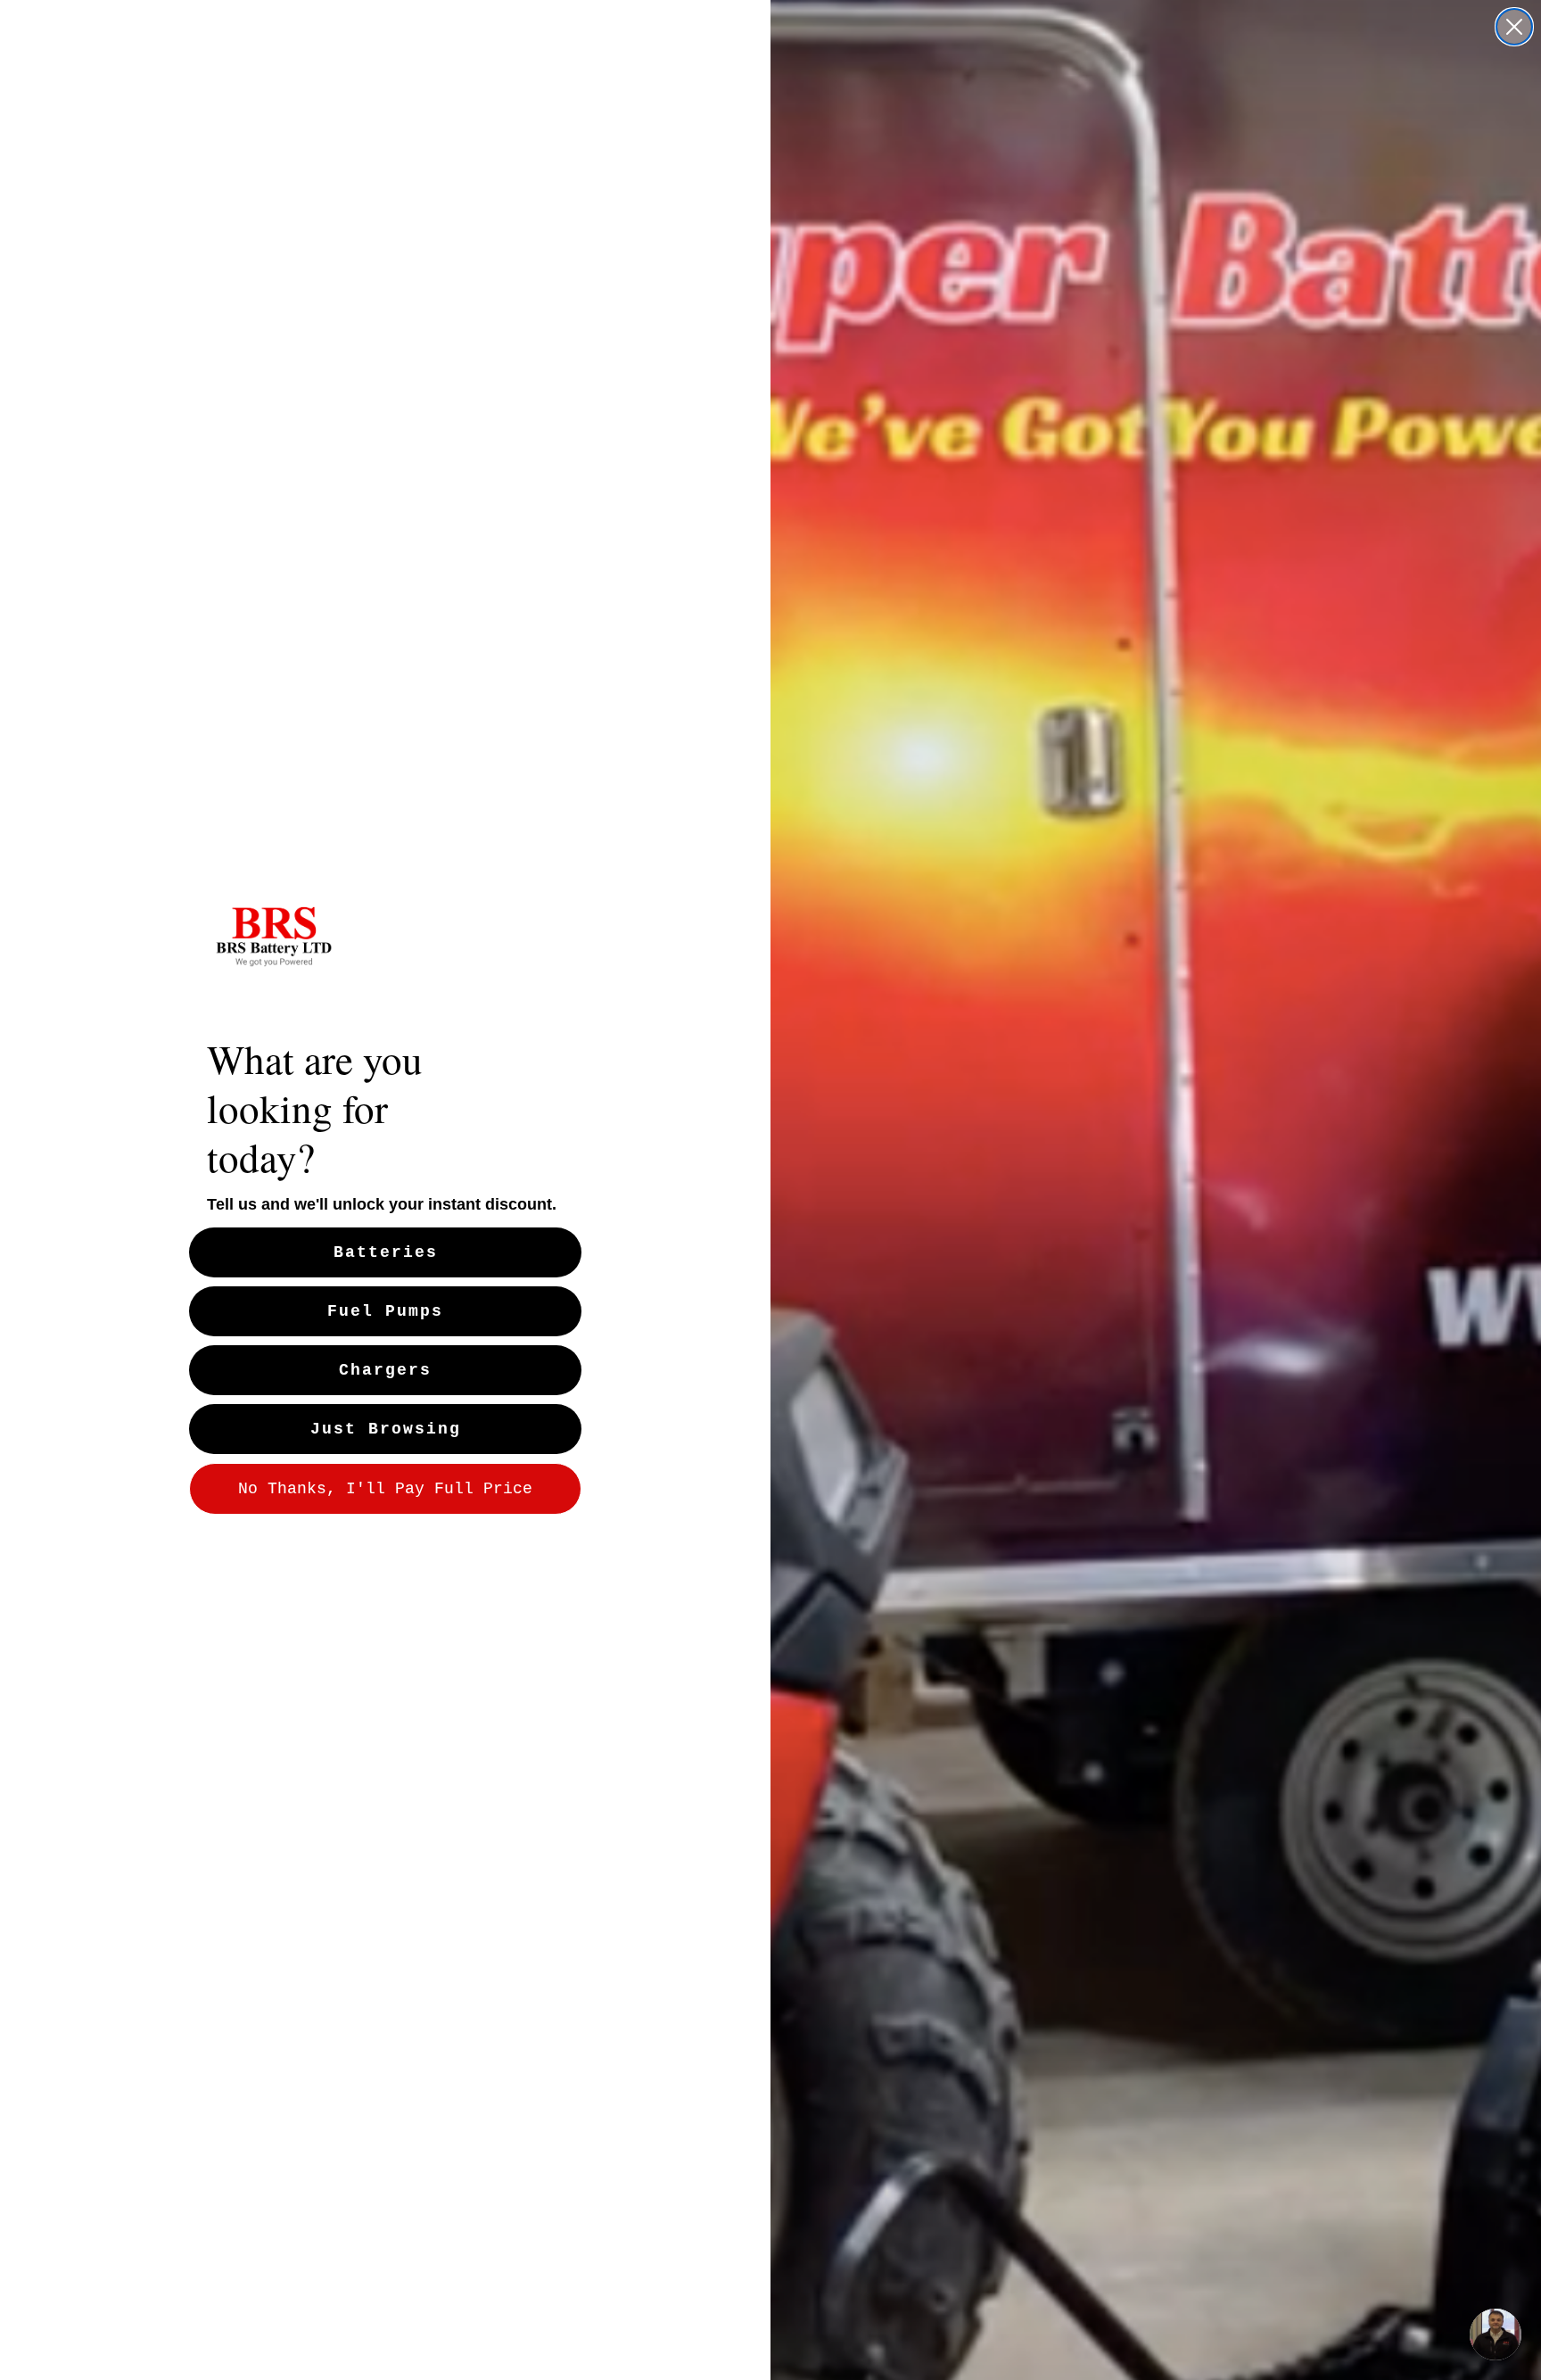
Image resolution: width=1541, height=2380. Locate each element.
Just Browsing (386, 1429)
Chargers (385, 1370)
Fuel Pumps (385, 1311)
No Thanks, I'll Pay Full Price (385, 1489)
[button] (1496, 2335)
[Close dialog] (1514, 27)
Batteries (386, 1252)
